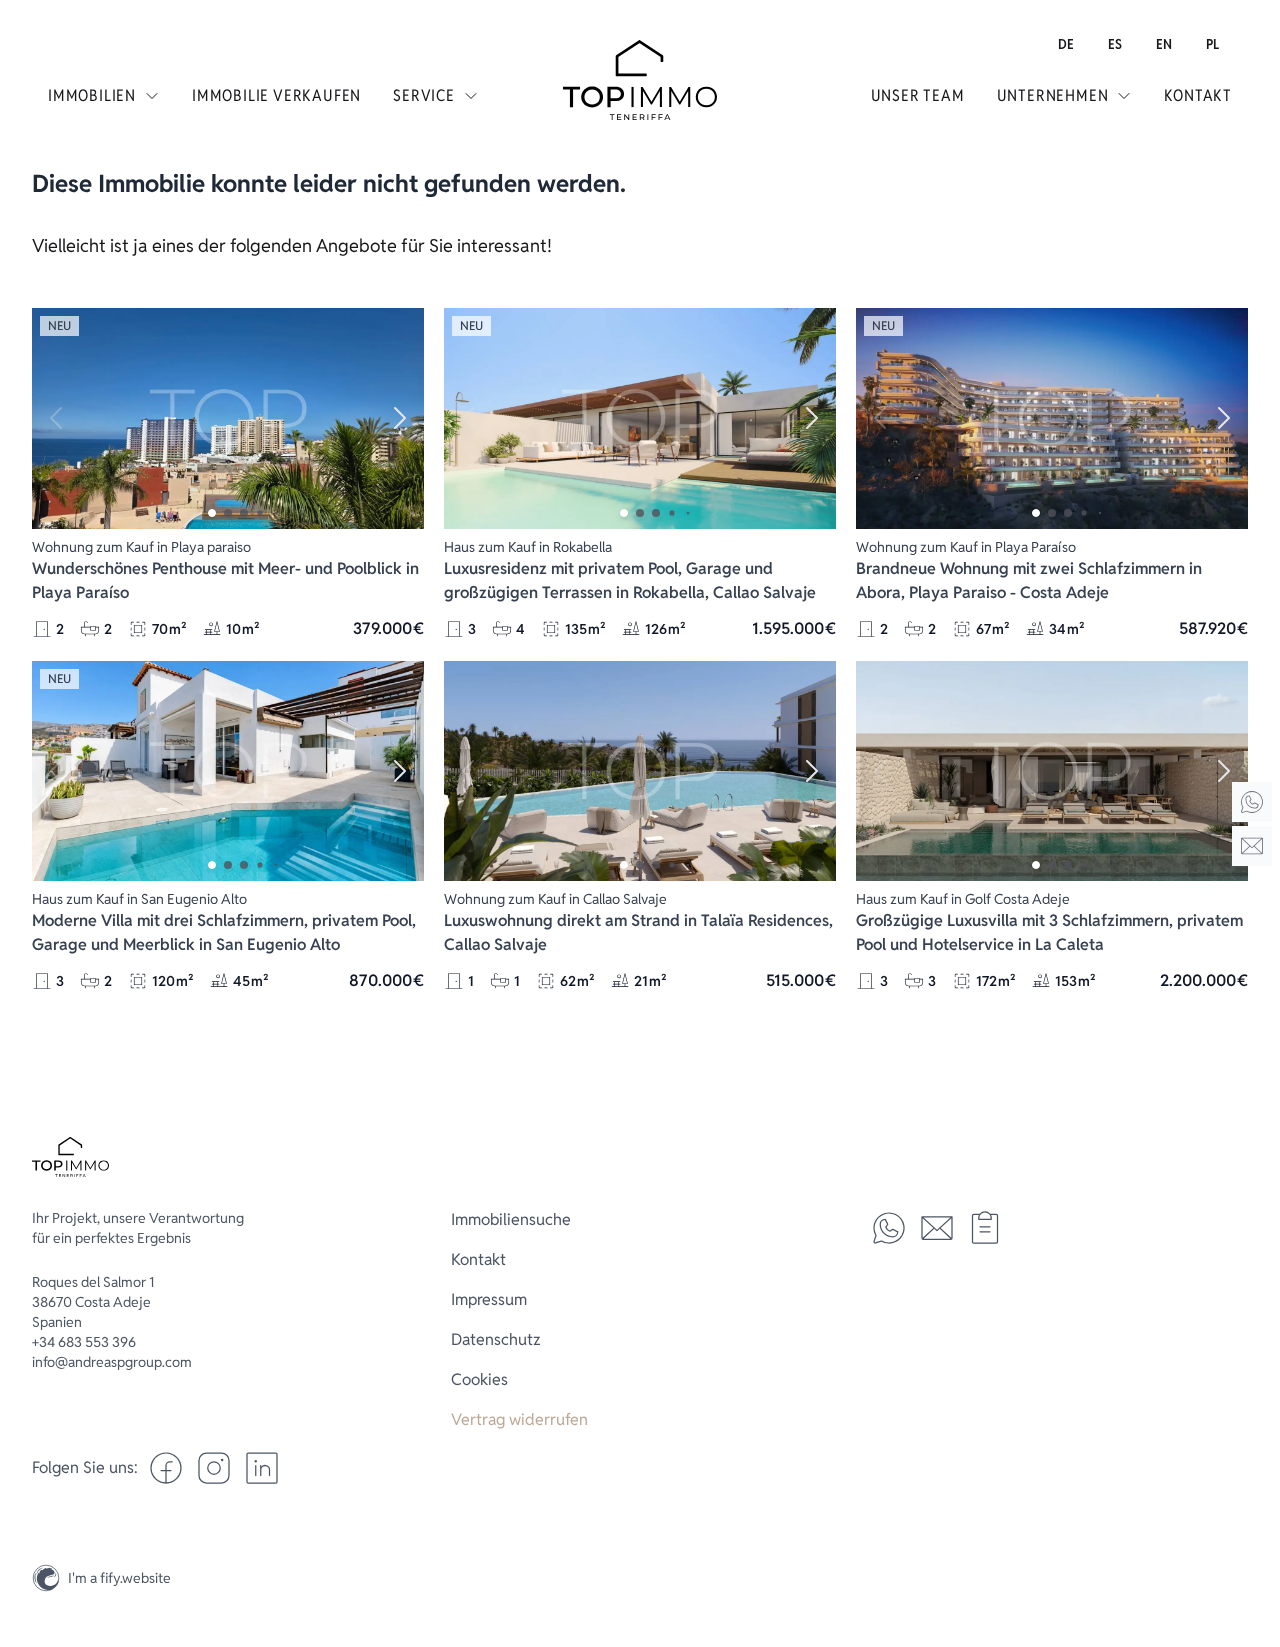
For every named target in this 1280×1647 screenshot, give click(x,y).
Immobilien (92, 95)
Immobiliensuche (511, 1219)
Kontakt (1198, 95)
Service (424, 95)
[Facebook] (166, 1468)
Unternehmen (1053, 95)
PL (1212, 44)
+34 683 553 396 (84, 1342)
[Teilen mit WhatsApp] (889, 1228)
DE (1066, 44)
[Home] (1252, 802)
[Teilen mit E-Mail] (937, 1228)
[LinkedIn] (262, 1468)
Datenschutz (496, 1339)
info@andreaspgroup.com (112, 1362)
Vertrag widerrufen (519, 1419)
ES (1115, 44)
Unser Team (918, 95)
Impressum (489, 1299)
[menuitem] (1066, 44)
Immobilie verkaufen (276, 95)
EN (1164, 44)
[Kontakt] (1252, 846)
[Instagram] (1252, 1531)
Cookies (479, 1379)
